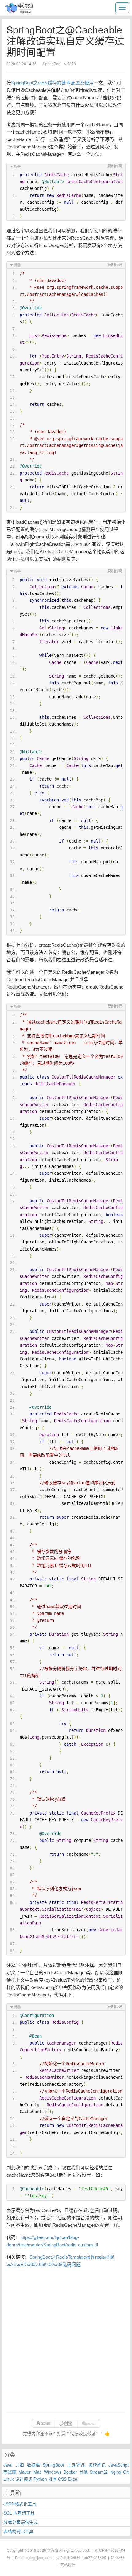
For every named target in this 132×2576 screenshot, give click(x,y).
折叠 (17, 167)
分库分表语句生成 (21, 2522)
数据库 (33, 2465)
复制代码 (115, 166)
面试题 (10, 2472)
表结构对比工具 (18, 2531)
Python (40, 2479)
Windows (53, 2472)
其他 (83, 2472)
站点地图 (118, 2557)
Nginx (116, 2472)
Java (8, 2465)
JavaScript (118, 2465)
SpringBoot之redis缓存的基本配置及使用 (52, 83)
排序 (52, 2479)
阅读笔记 (97, 2465)
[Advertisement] (66, 2340)
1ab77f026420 (94, 2557)
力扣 (20, 2465)
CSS (62, 2479)
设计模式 (24, 2479)
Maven (25, 2472)
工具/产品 (76, 2465)
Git (126, 2472)
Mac (38, 2472)
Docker (70, 2472)
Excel (73, 2479)
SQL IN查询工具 (19, 2513)
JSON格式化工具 (20, 2504)
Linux (9, 2479)
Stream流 (99, 2472)
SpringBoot (53, 2465)
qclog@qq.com (39, 2557)
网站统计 (68, 2565)
